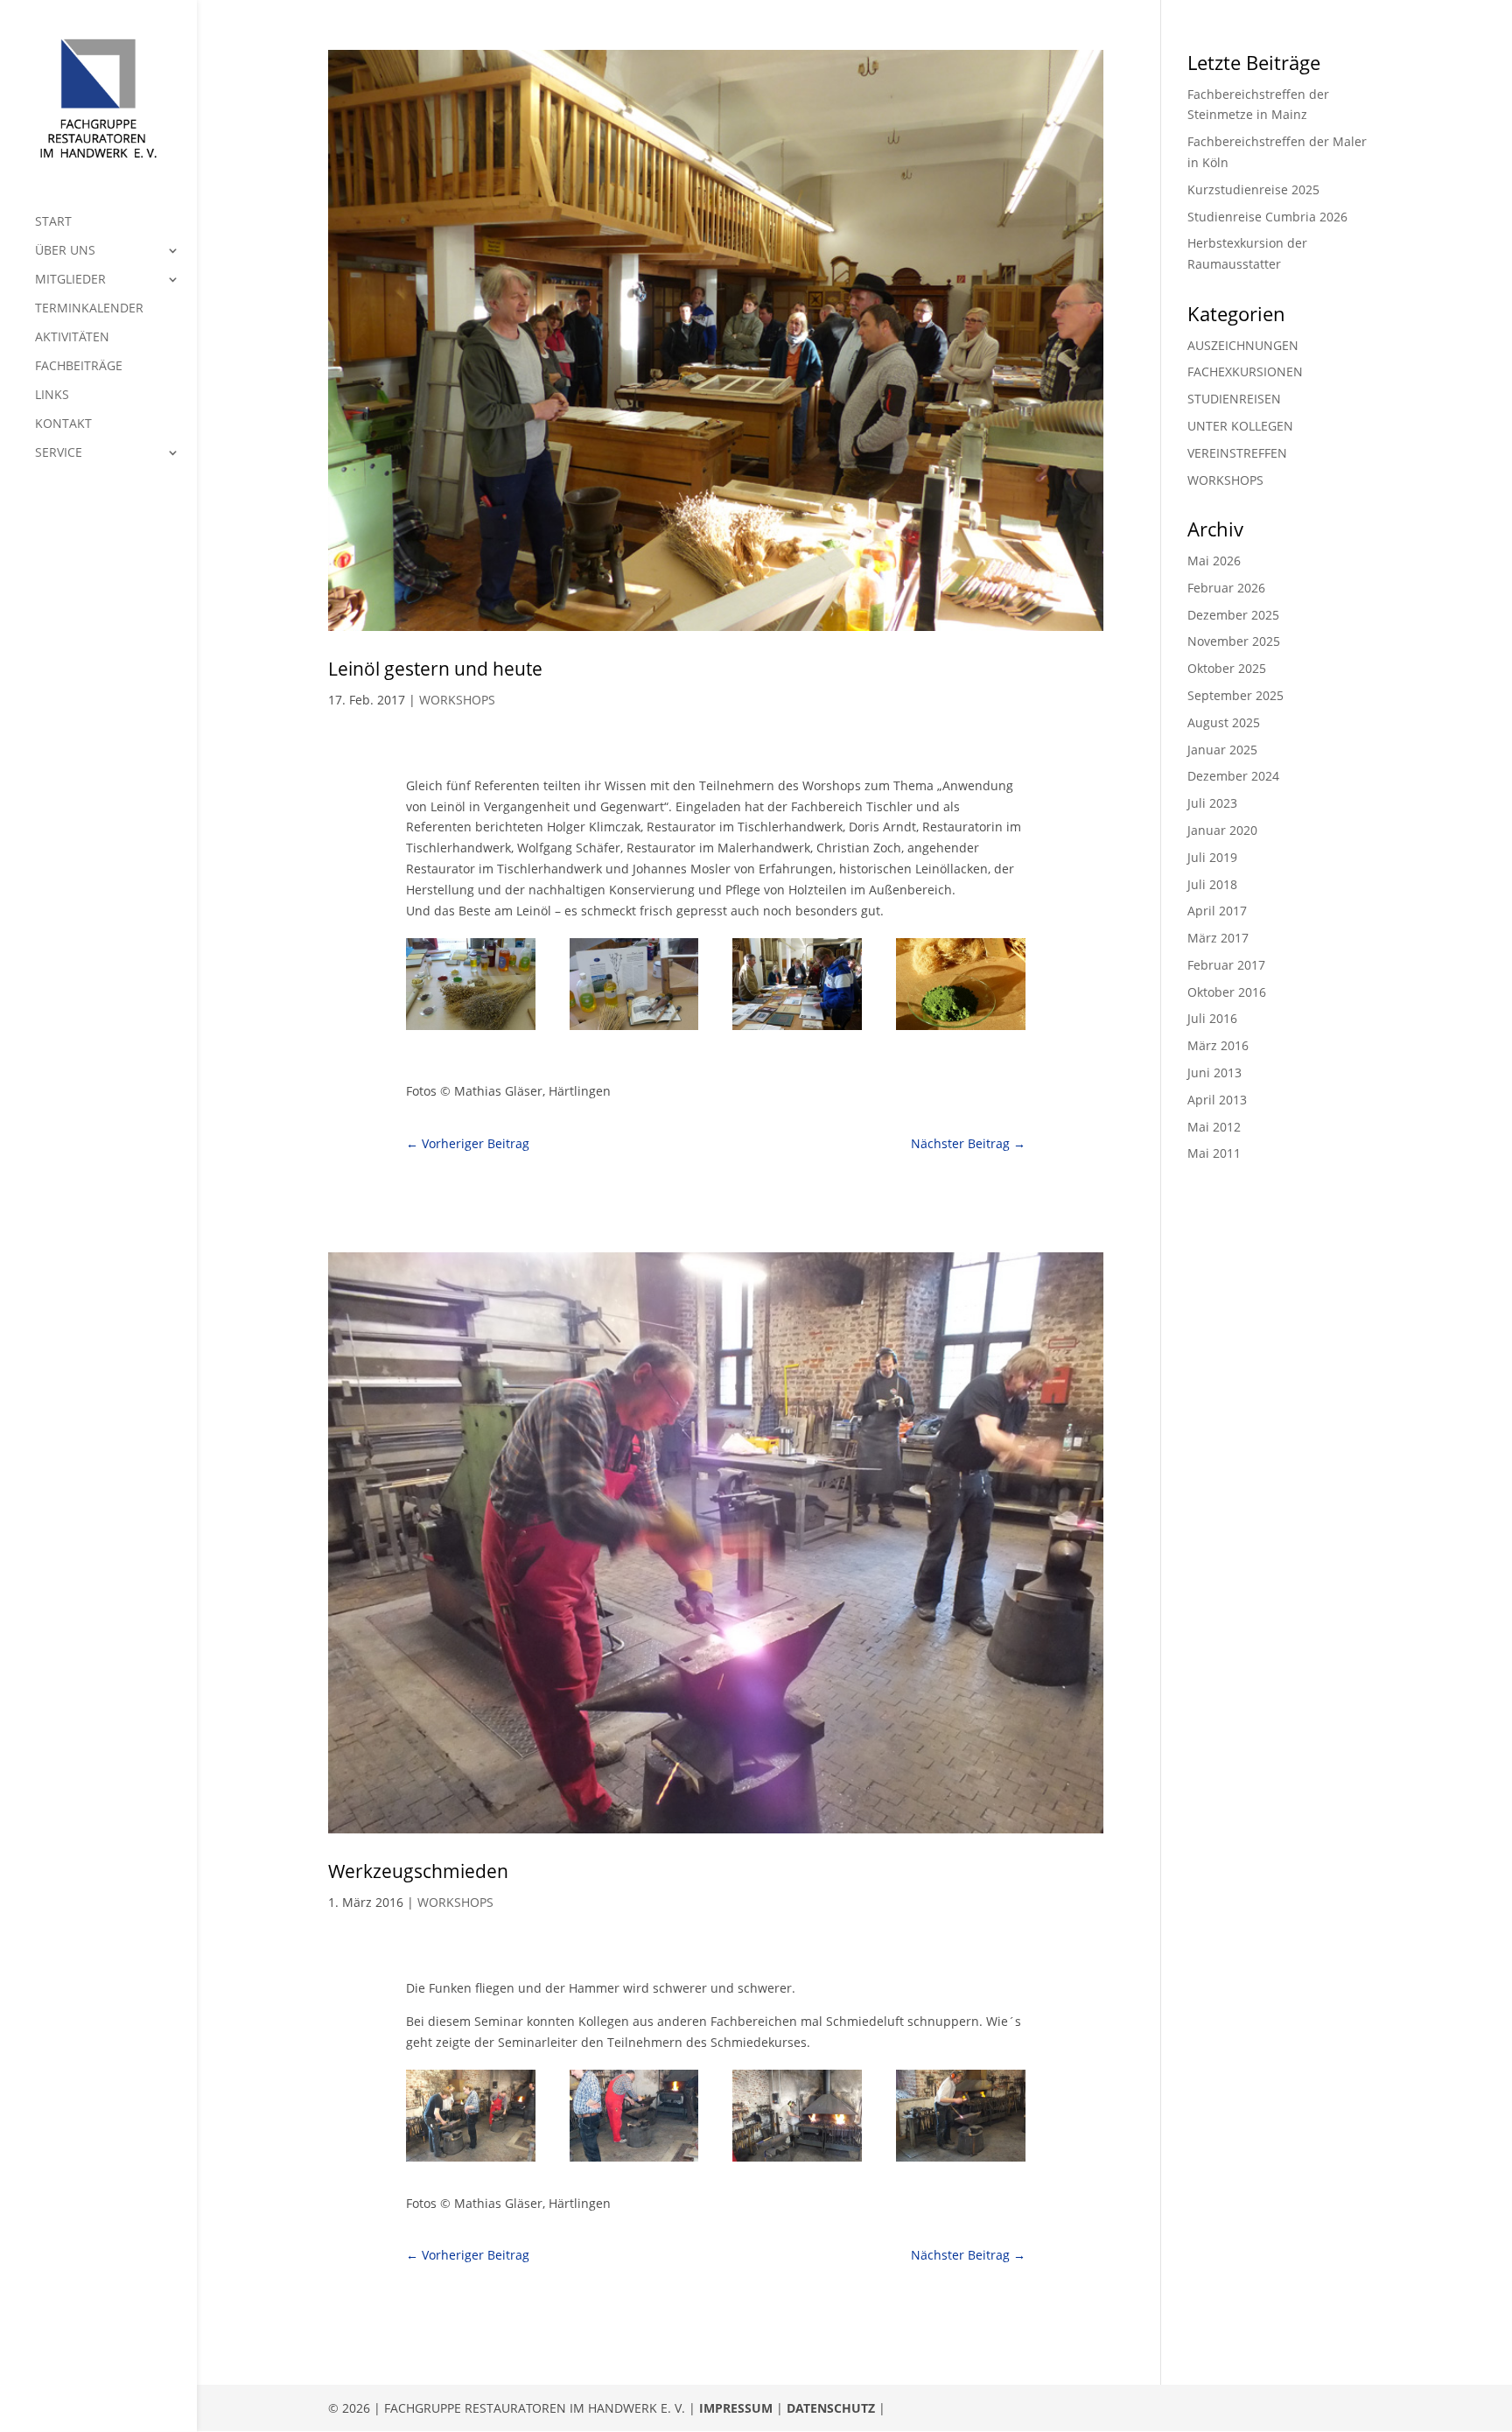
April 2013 (1217, 1100)
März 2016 (1218, 1045)
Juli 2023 (1212, 803)
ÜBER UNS (65, 251)
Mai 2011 (1214, 1153)
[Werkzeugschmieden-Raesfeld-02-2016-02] (634, 2161)
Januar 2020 (1222, 830)
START (53, 222)
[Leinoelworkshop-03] (797, 1030)
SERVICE (59, 453)
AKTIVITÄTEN (72, 338)
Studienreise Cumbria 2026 (1267, 217)
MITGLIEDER (70, 280)
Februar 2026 (1226, 588)
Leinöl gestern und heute (435, 669)
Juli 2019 (1212, 857)
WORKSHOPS (457, 700)
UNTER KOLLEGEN (1240, 426)
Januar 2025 (1222, 750)
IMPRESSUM (736, 2408)
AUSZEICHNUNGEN (1243, 345)
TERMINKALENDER (89, 309)
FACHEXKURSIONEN (1245, 371)
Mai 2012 (1214, 1127)
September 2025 (1235, 695)
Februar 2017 (1226, 965)
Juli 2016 (1212, 1018)
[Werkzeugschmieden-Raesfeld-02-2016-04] (961, 2161)
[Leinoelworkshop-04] (961, 1030)
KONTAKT (63, 424)
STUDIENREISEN (1234, 399)
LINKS (52, 396)
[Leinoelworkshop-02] (634, 1030)
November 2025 (1234, 641)
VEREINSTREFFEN (1237, 453)
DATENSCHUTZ (831, 2408)
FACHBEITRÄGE (79, 367)
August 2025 (1224, 722)
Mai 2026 (1214, 561)
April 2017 (1217, 911)
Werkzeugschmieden (418, 1871)
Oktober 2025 (1227, 668)
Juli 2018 (1212, 884)
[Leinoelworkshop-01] (471, 1030)
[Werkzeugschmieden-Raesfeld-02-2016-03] (797, 2161)
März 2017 (1218, 938)
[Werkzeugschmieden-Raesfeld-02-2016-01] (471, 2161)
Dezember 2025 (1233, 615)
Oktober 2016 (1227, 992)
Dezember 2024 (1233, 776)
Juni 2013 (1214, 1072)
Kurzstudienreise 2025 (1253, 189)
